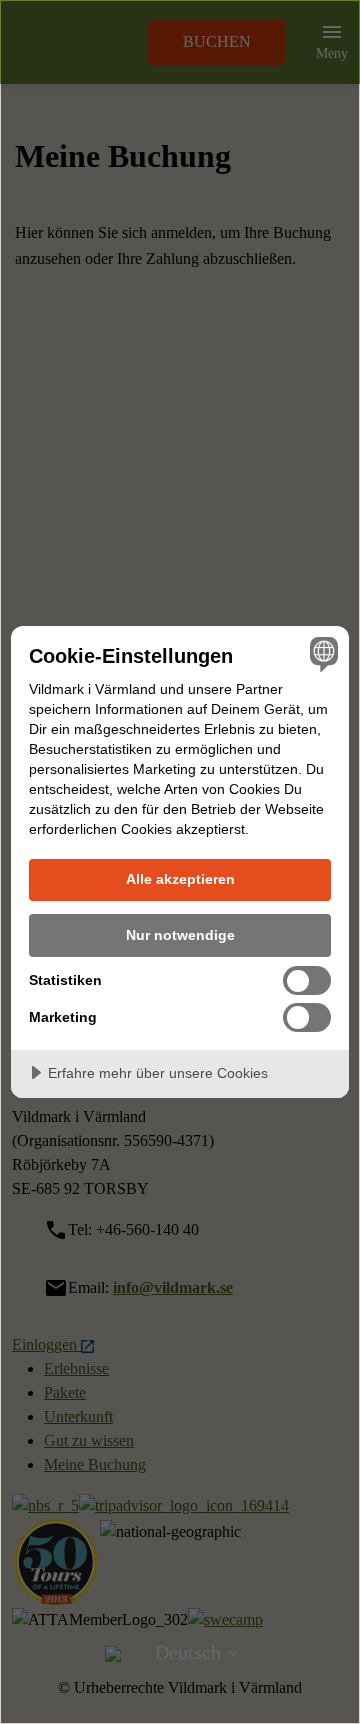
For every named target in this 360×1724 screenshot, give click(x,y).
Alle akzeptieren (180, 879)
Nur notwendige (180, 935)
